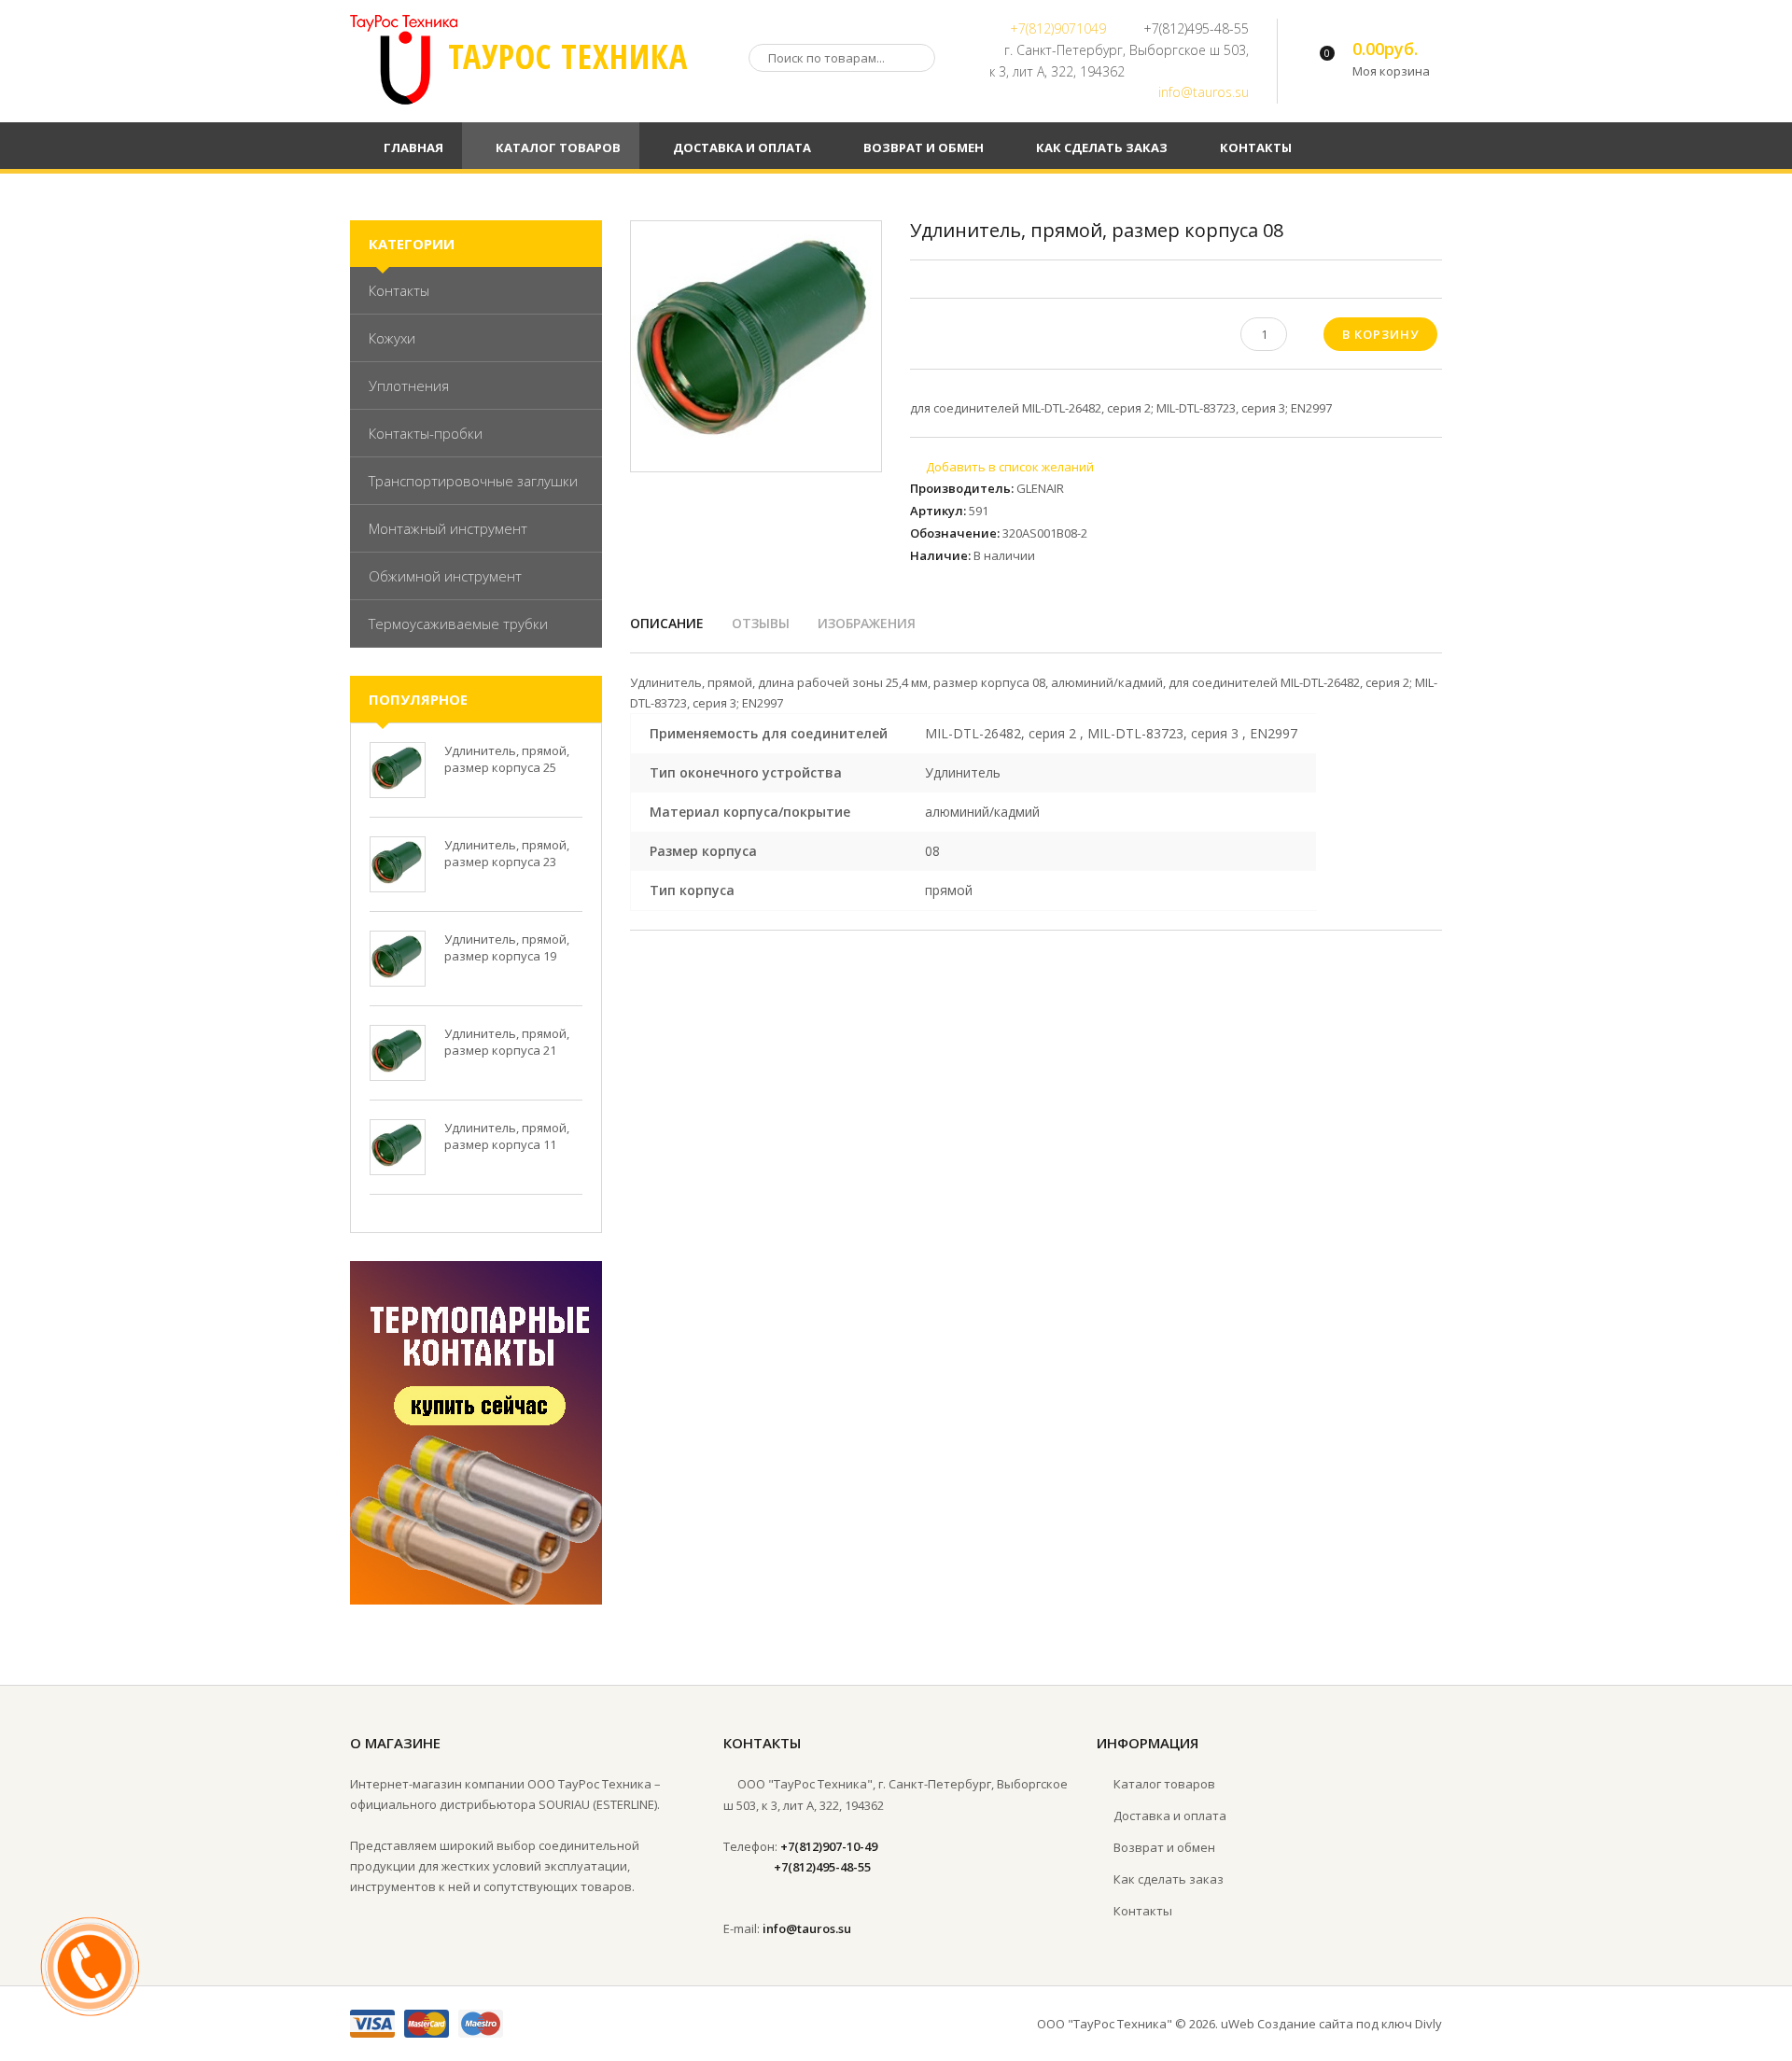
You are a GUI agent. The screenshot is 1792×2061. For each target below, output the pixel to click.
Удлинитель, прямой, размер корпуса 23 (507, 853)
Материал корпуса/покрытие (750, 812)
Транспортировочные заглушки (473, 481)
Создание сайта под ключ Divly (1350, 2024)
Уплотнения (409, 386)
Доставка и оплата (1170, 1816)
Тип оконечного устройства (746, 772)
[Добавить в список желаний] (1002, 467)
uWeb (1238, 2024)
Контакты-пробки (426, 433)
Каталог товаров (1164, 1784)
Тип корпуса (692, 890)
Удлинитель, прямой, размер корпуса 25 (507, 759)
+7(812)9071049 (1058, 28)
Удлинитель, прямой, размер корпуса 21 (507, 1042)
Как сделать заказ (1169, 1879)
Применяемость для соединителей (769, 733)
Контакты (399, 290)
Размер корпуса (703, 851)
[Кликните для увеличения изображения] (756, 346)
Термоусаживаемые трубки (458, 624)
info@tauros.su (1204, 92)
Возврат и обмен (1164, 1847)
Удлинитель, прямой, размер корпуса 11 (507, 1136)
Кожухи (392, 338)
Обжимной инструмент (445, 576)
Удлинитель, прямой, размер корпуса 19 (507, 947)
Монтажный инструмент (448, 528)
